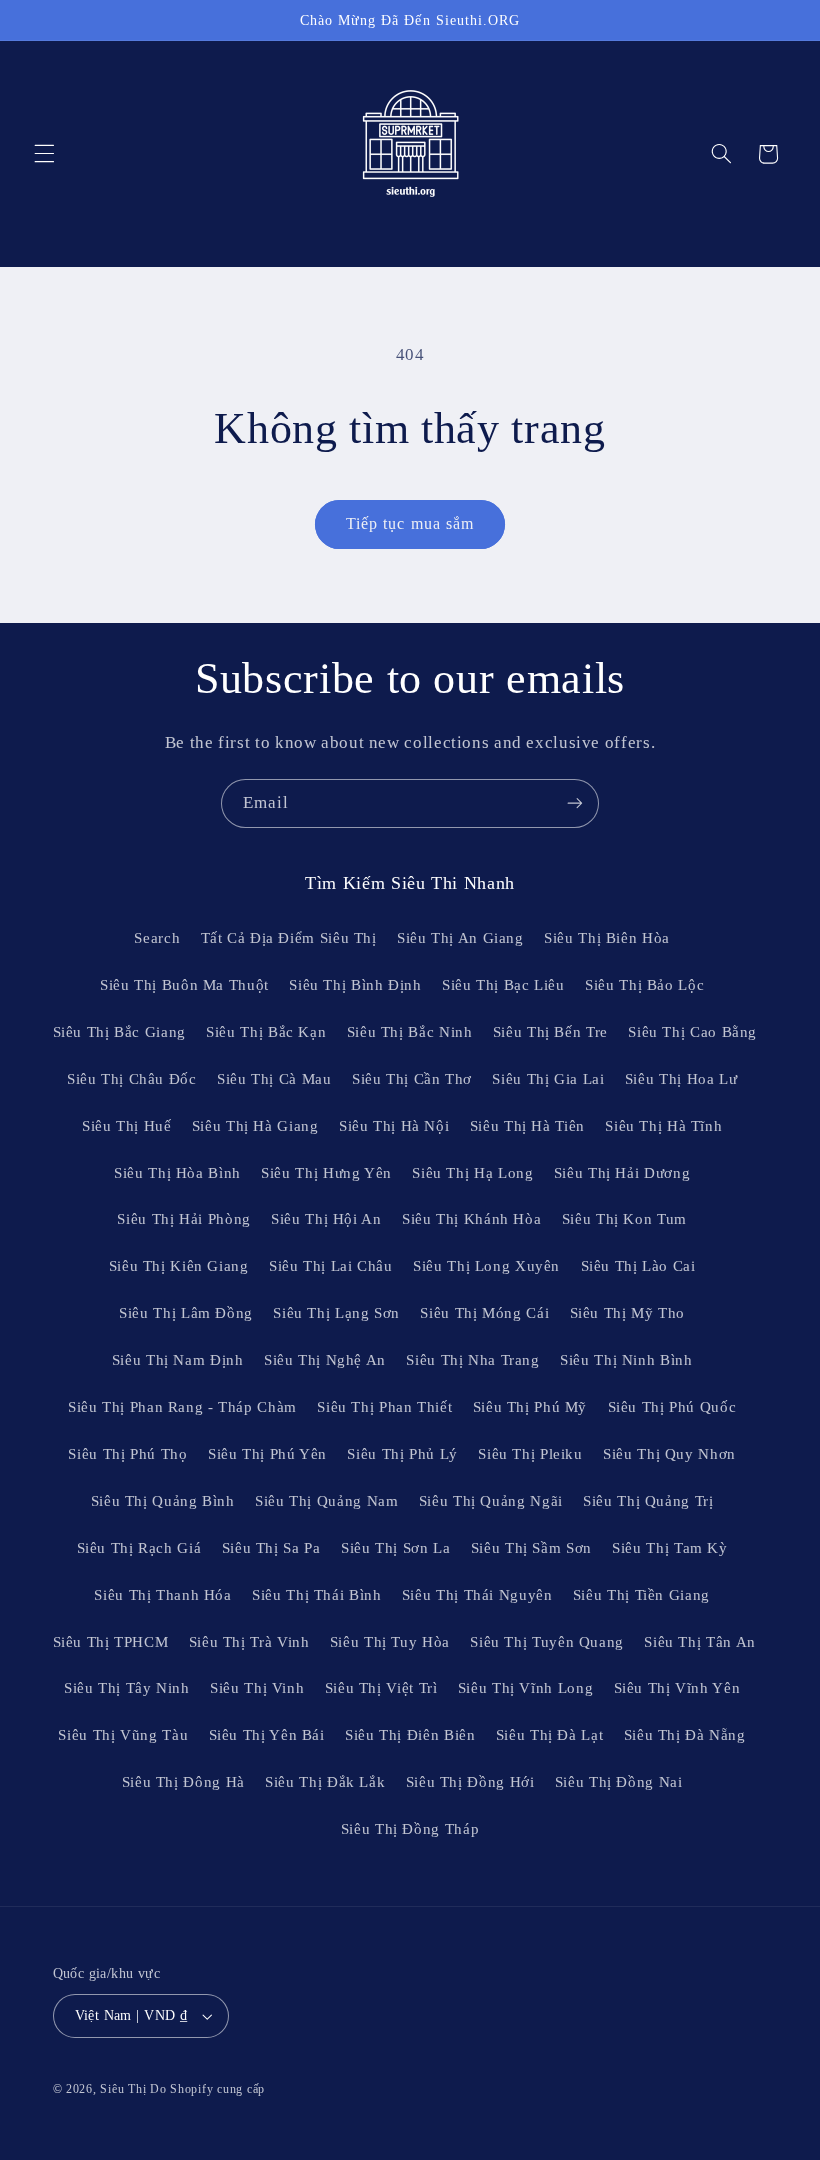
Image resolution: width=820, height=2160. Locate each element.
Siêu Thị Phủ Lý (402, 1454)
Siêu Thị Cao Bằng (692, 1032)
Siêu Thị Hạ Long (472, 1173)
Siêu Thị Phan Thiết (384, 1407)
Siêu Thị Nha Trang (472, 1360)
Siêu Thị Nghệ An (325, 1360)
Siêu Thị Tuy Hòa (390, 1642)
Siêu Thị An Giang (460, 938)
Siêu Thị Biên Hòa (607, 938)
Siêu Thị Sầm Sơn (531, 1548)
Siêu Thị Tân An (699, 1642)
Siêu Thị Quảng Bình (163, 1501)
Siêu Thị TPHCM (111, 1642)
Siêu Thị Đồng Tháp (410, 1829)
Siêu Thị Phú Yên (267, 1454)
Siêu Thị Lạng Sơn (336, 1313)
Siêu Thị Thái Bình (316, 1595)
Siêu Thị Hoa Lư (681, 1079)
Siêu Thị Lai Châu (331, 1266)
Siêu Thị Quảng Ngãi (491, 1501)
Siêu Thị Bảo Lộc (644, 985)
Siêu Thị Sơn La (395, 1548)
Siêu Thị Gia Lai (548, 1079)
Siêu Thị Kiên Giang (179, 1266)
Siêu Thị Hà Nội (394, 1126)
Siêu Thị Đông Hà (183, 1782)
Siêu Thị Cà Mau (274, 1079)
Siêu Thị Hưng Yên (326, 1173)
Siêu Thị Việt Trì (381, 1688)
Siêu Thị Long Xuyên (486, 1266)
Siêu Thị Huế (127, 1126)
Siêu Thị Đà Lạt (549, 1735)
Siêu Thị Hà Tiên (527, 1126)
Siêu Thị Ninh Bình (626, 1360)
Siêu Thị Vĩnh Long (525, 1688)
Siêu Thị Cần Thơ (412, 1079)
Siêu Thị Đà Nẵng (685, 1735)
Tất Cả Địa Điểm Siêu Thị (289, 938)
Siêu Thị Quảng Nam (326, 1501)
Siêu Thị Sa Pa (271, 1548)
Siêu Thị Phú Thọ (127, 1454)
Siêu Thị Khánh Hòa (471, 1219)
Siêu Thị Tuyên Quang (547, 1642)
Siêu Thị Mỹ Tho (627, 1313)
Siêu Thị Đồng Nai (619, 1782)
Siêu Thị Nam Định (178, 1360)
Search (157, 938)
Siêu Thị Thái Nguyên (477, 1595)
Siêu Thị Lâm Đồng (186, 1313)
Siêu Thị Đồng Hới (470, 1782)
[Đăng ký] (575, 803)
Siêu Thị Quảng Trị (648, 1501)
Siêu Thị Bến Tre (550, 1032)
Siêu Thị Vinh (257, 1688)
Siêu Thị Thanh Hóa (162, 1595)
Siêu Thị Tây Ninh (127, 1688)
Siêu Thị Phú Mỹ (530, 1407)
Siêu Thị (123, 2089)
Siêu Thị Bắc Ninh (410, 1032)
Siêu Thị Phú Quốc (672, 1407)
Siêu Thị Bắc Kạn (266, 1032)
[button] (44, 154)
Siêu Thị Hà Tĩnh (663, 1126)
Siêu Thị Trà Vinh (249, 1642)
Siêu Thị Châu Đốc (132, 1079)
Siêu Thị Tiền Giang (641, 1595)
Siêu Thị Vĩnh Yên (677, 1688)
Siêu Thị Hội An (326, 1219)
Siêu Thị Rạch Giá (139, 1548)
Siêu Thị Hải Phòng (183, 1219)
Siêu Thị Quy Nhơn (669, 1454)
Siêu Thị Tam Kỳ (669, 1548)
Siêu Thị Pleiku (530, 1454)
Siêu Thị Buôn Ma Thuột (184, 985)
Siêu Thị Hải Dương (622, 1173)
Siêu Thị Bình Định (355, 985)
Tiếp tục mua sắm (410, 523)
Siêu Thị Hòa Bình (177, 1173)
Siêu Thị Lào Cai (638, 1266)
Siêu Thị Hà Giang (255, 1126)
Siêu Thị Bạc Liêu (503, 985)
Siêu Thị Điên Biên (410, 1735)
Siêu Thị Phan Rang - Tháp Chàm (182, 1407)
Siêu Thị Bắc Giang (119, 1032)
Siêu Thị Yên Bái (267, 1735)
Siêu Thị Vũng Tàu (123, 1735)
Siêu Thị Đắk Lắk (325, 1782)
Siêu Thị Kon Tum (624, 1219)
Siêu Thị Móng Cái (484, 1313)
